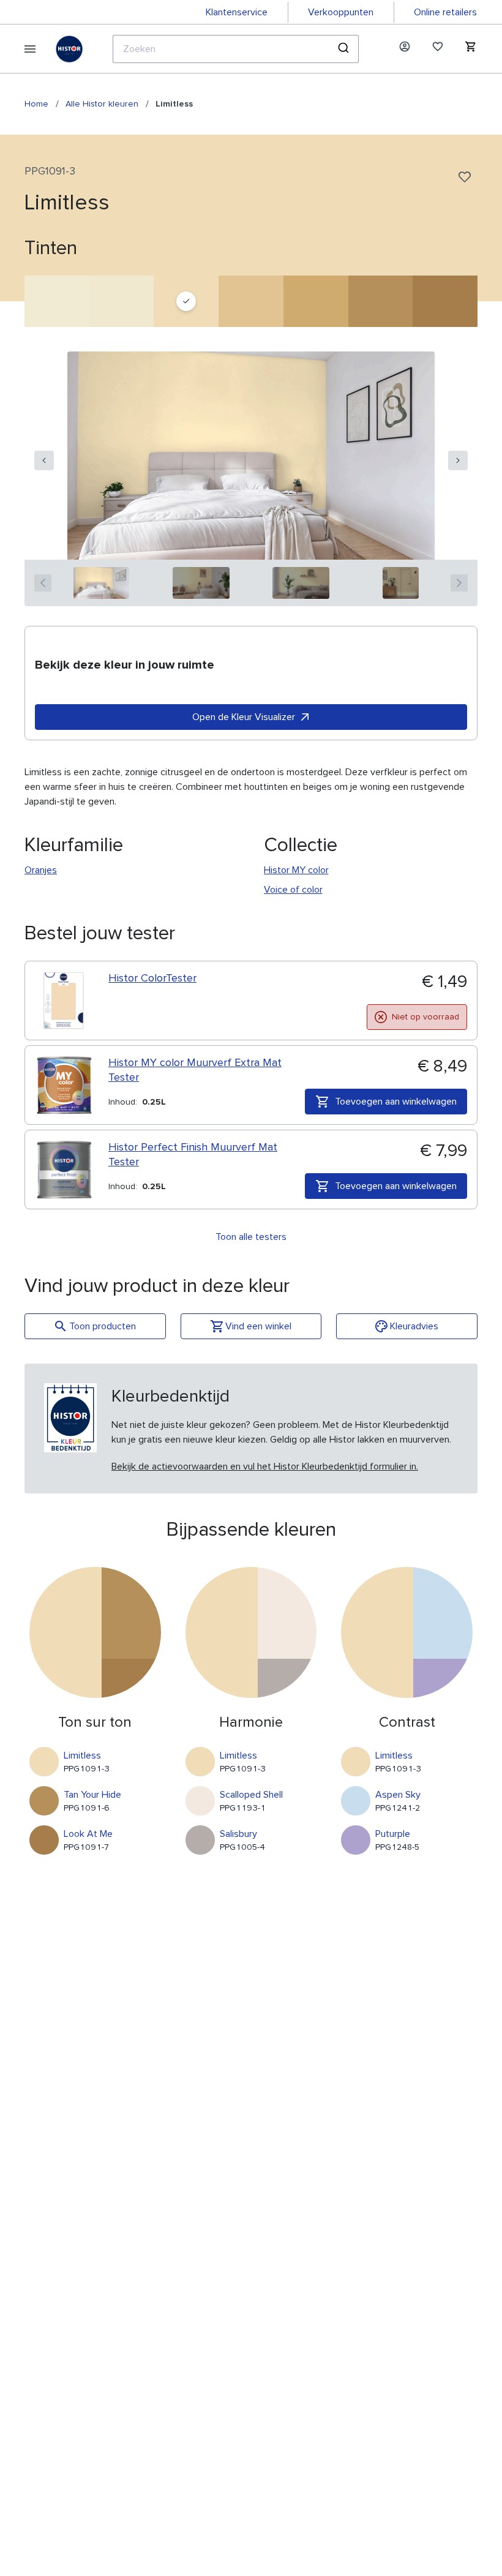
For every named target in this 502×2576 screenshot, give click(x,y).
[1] (101, 583)
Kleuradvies (414, 1326)
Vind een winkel (258, 1326)
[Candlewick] (57, 301)
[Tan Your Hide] (381, 301)
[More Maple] (316, 301)
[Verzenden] (345, 49)
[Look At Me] (445, 301)
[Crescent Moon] (122, 301)
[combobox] (236, 49)
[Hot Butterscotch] (251, 301)
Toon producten (103, 1326)
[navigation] (44, 460)
